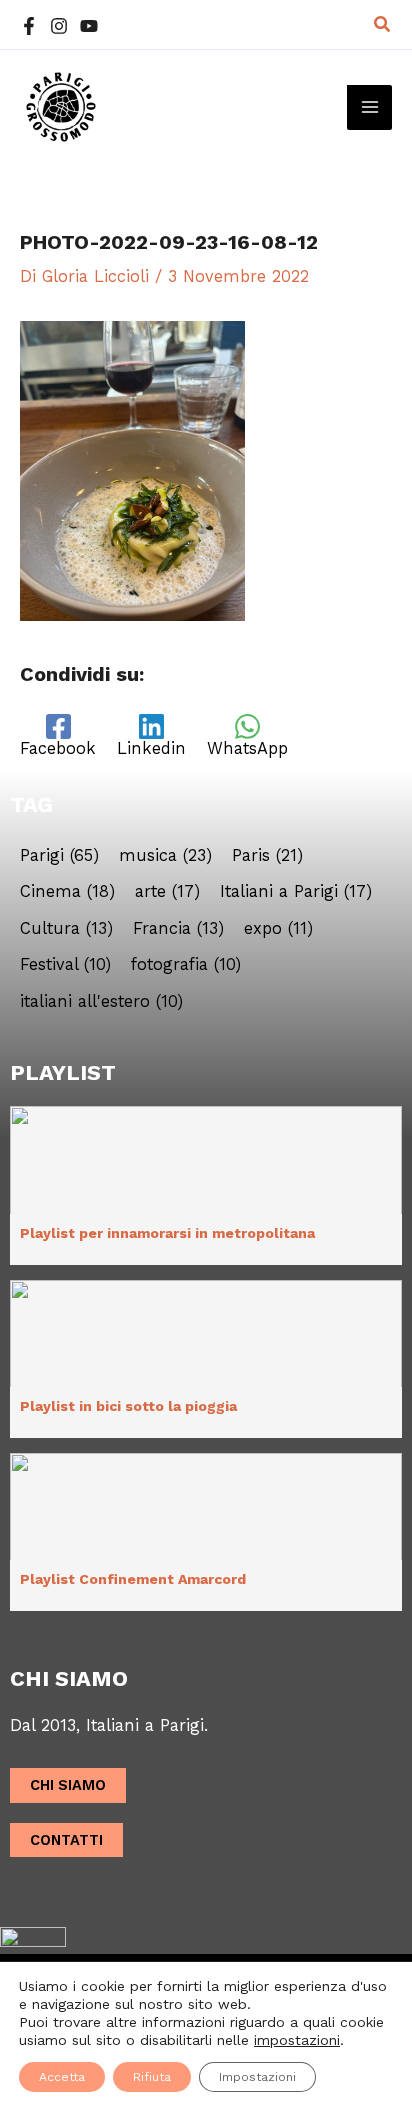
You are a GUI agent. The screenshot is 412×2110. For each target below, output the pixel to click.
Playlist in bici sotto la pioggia (128, 1406)
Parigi (59, 856)
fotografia (186, 965)
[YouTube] (89, 26)
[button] (383, 24)
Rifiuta (152, 2077)
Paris (267, 856)
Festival (65, 965)
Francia (178, 929)
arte (167, 892)
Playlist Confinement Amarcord (133, 1579)
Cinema (67, 892)
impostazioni (297, 2040)
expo (278, 929)
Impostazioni (257, 2077)
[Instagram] (59, 26)
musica (165, 856)
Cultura (66, 929)
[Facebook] (29, 26)
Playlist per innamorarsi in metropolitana (167, 1233)
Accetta (62, 2077)
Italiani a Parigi (296, 892)
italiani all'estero (101, 1002)
